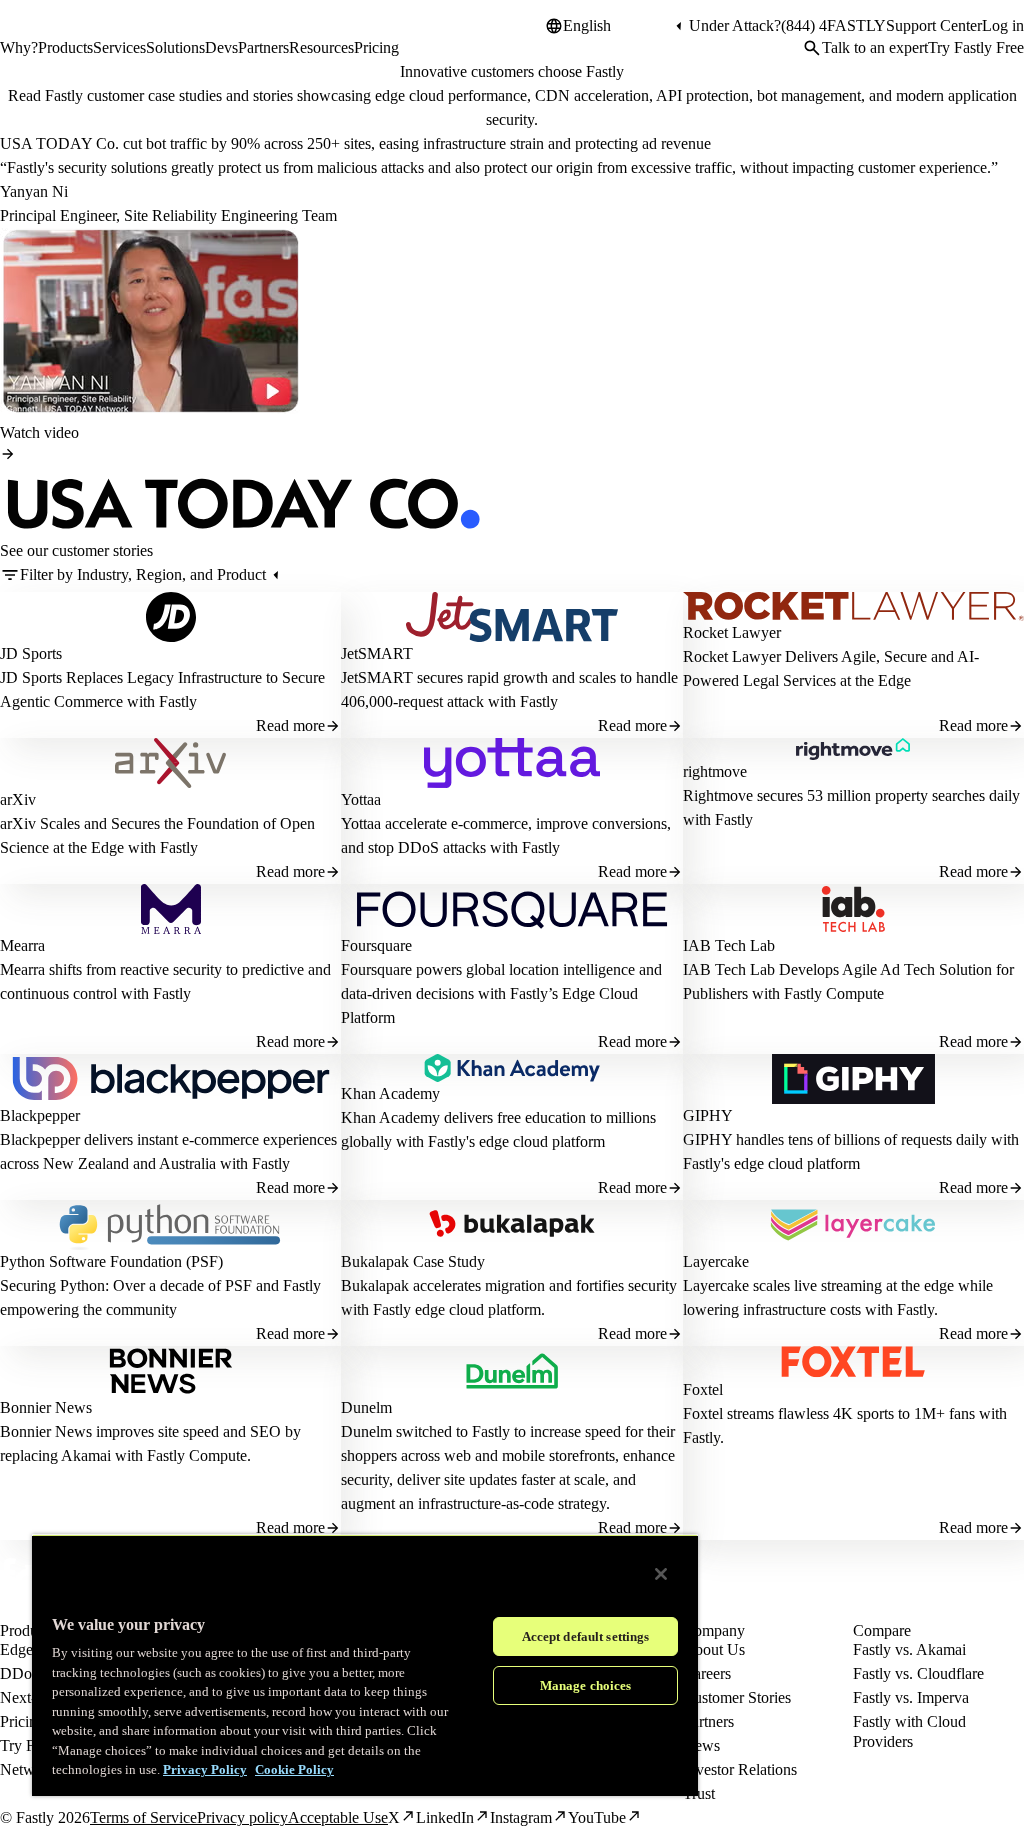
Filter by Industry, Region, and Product (143, 574)
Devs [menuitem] (221, 47)
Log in (1003, 25)
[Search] (812, 48)
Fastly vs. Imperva (911, 1697)
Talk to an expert (875, 47)
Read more (290, 725)
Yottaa (361, 799)
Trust (699, 1793)
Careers (707, 1673)
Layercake (716, 1261)
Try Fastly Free (976, 47)
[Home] (52, 34)
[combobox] (617, 26)
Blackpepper (40, 1115)
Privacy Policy (205, 1769)
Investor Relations (740, 1769)
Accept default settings (586, 1636)
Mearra (22, 945)
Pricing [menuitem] (376, 47)
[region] (365, 1665)
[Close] (661, 1574)
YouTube (597, 1817)
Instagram (521, 1817)
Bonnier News (46, 1407)
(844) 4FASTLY (833, 25)
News (701, 1745)
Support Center (934, 25)
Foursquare (376, 945)
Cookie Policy (294, 1769)
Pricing (22, 1721)
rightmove (715, 771)
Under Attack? (735, 25)
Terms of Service (143, 1817)
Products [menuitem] (65, 47)
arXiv (18, 799)
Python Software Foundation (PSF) (111, 1261)
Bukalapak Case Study (413, 1261)
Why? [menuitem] (19, 47)
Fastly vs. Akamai (909, 1649)
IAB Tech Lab (729, 945)
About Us (714, 1649)
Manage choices (586, 1685)
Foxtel (703, 1389)
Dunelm (366, 1407)
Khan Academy (390, 1093)
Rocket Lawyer (732, 632)
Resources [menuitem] (321, 47)
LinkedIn (445, 1817)
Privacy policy (242, 1817)
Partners (708, 1721)
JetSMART (377, 653)
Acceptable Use (338, 1817)
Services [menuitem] (119, 47)
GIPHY (708, 1115)
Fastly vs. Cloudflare (918, 1673)
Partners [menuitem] (263, 47)
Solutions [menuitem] (175, 47)
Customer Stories (737, 1697)
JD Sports (31, 653)
